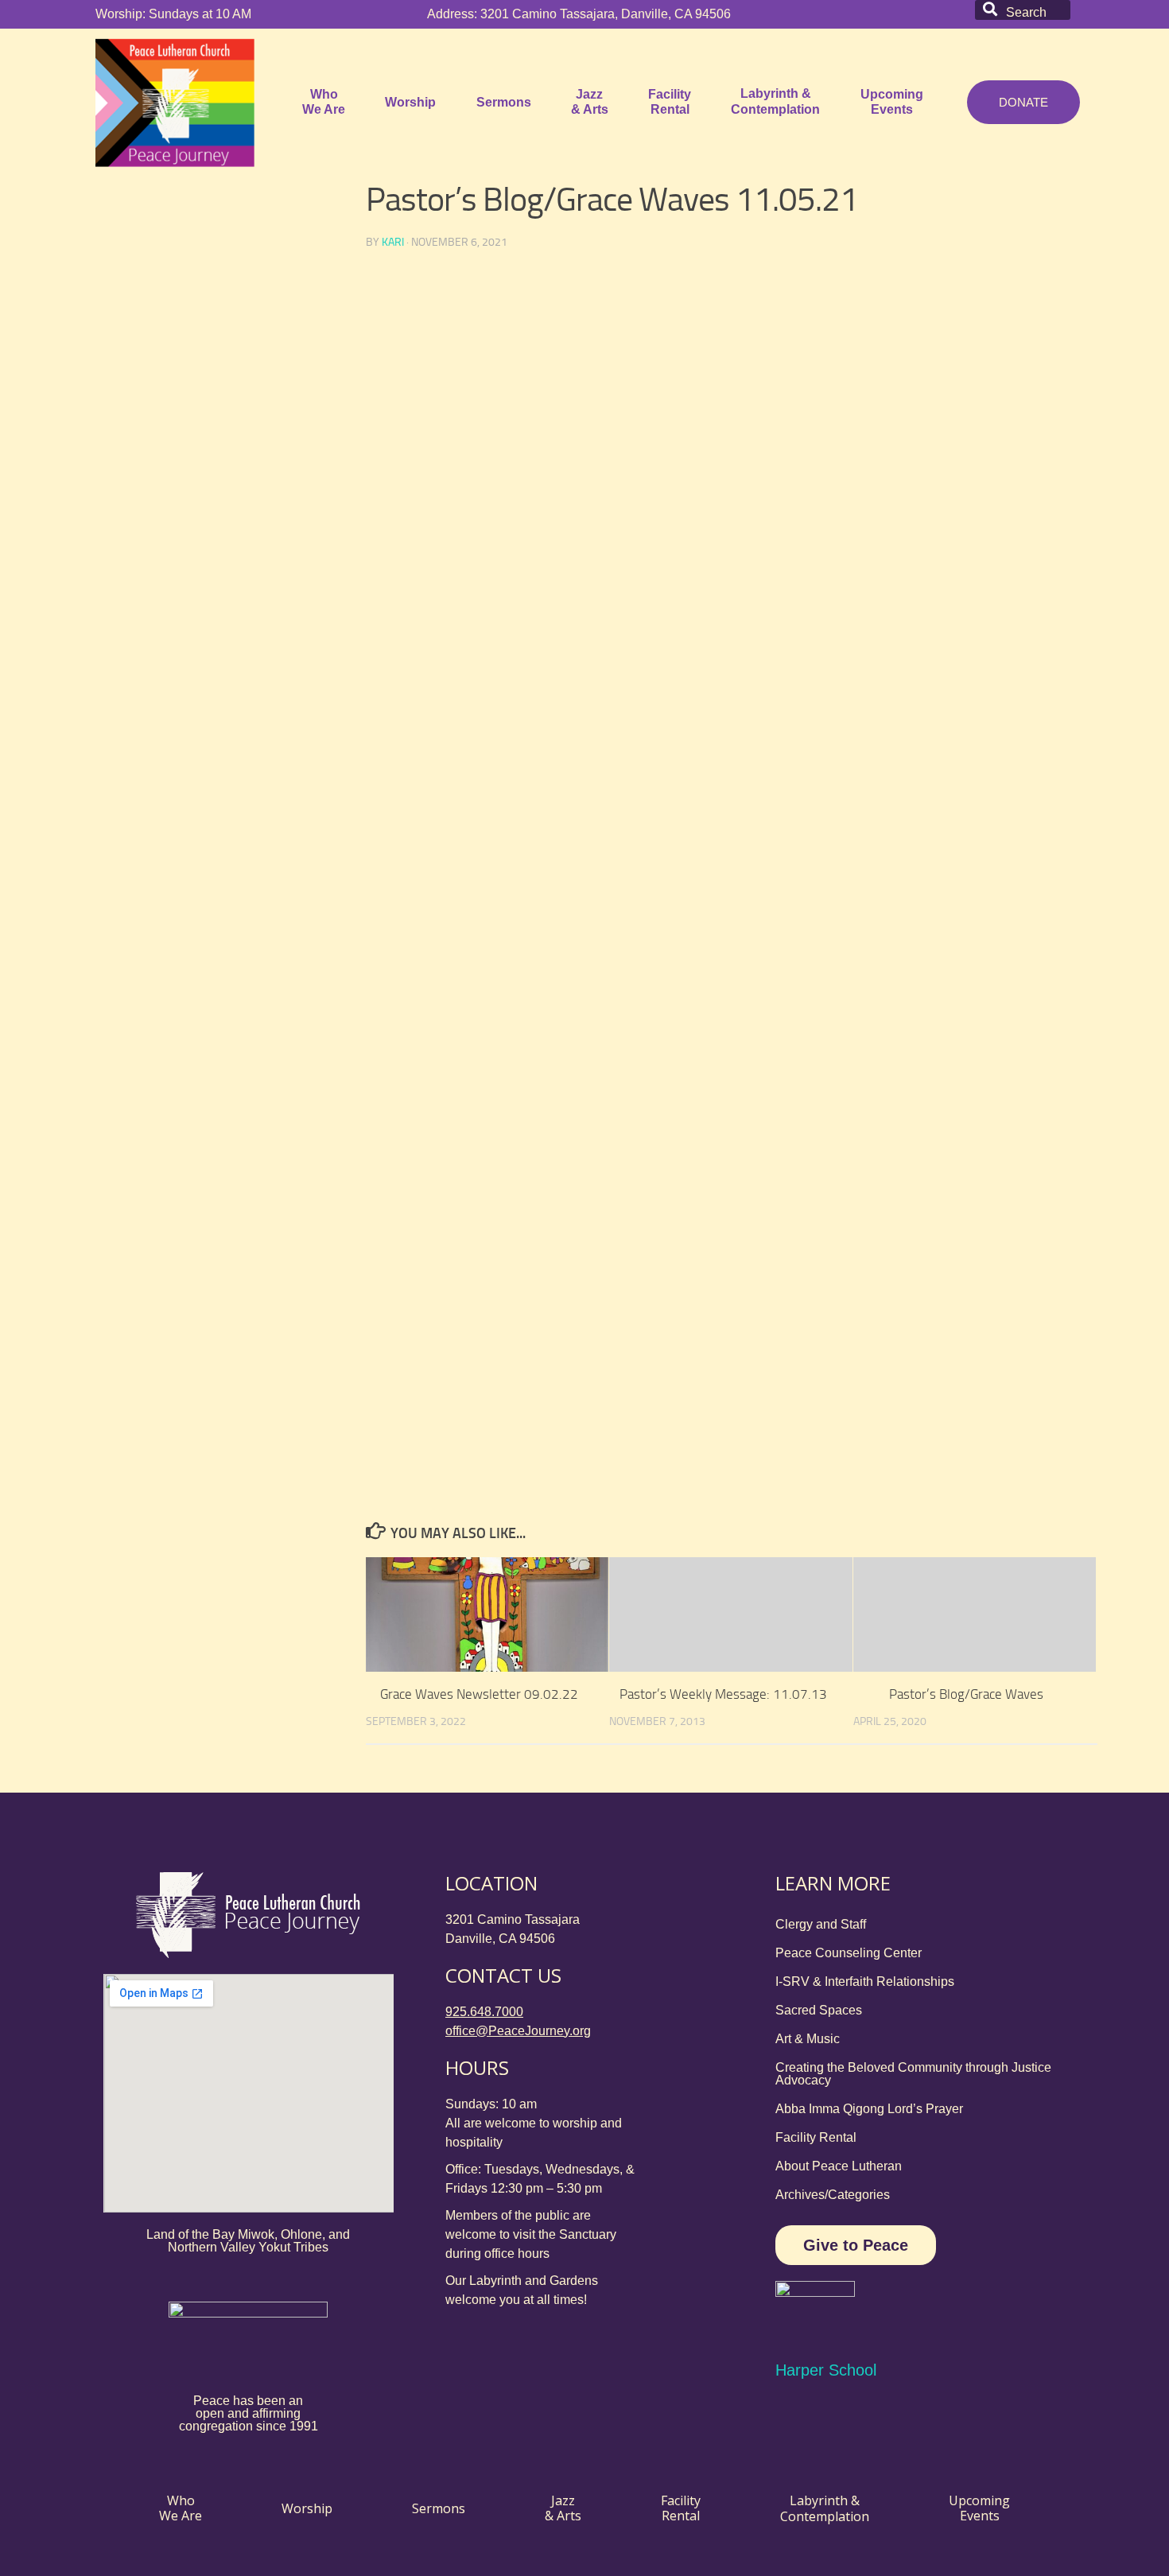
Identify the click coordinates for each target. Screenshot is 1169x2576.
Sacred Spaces (819, 2010)
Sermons (504, 102)
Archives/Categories (833, 2195)
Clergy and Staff (821, 1924)
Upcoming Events (892, 102)
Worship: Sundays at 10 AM (173, 14)
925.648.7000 (484, 2012)
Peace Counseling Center (849, 1953)
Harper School (826, 2370)
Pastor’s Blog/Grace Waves (966, 1694)
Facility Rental (670, 102)
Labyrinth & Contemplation (775, 101)
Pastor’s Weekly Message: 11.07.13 (723, 1694)
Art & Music (808, 2039)
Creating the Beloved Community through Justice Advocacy (913, 2074)
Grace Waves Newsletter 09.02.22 (479, 1694)
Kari (393, 242)
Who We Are (324, 102)
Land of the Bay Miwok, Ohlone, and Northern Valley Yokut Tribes (248, 2241)
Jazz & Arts (590, 102)
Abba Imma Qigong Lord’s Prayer (869, 2109)
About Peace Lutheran (839, 2166)
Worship (410, 102)
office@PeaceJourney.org (518, 2031)
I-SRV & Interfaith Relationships (865, 1982)
